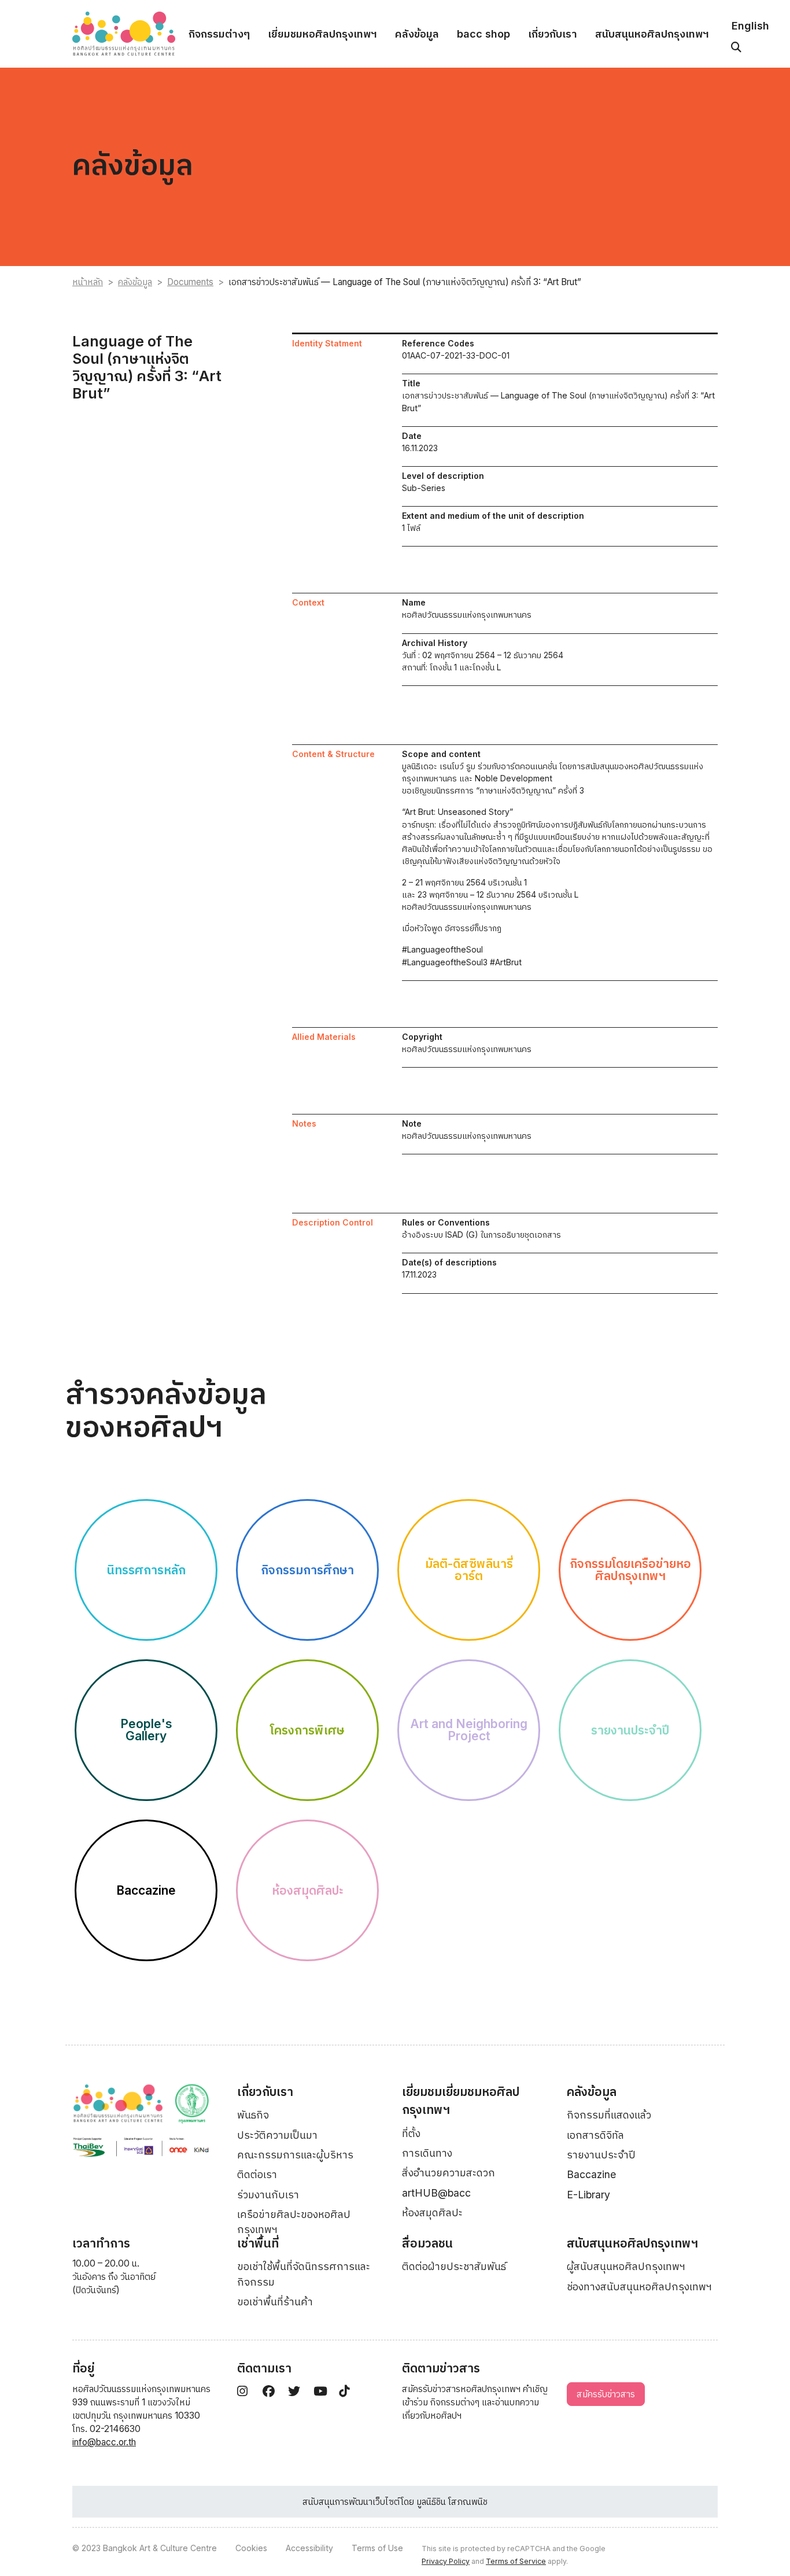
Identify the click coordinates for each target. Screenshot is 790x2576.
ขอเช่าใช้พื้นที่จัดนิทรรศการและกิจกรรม (304, 2274)
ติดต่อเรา (257, 2174)
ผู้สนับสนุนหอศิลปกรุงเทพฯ (626, 2266)
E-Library (588, 2195)
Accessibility (309, 2548)
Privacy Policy (446, 2561)
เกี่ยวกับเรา (553, 34)
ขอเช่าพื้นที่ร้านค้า (275, 2302)
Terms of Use (377, 2548)
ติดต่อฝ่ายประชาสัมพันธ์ (454, 2266)
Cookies (251, 2548)
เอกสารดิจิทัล (595, 2135)
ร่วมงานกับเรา (268, 2195)
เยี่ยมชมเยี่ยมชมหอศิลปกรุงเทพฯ (461, 2101)
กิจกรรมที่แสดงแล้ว (609, 2115)
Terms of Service (516, 2561)
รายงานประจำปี (601, 2155)
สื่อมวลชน (427, 2243)
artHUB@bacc (436, 2193)
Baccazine (591, 2174)
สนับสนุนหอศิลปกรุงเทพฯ (652, 34)
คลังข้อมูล (417, 34)
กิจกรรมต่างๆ (219, 34)
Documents (190, 282)
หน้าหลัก (88, 282)
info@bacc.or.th (104, 2442)
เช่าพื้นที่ (258, 2243)
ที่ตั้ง (411, 2133)
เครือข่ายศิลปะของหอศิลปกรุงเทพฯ (294, 2222)
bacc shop (483, 34)
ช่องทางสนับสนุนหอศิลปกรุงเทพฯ (639, 2287)
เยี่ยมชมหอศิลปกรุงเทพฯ (322, 34)
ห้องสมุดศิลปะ (432, 2213)
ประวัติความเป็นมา (277, 2135)
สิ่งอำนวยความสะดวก (448, 2173)
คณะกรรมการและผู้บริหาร (295, 2155)
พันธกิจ (253, 2115)
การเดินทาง (427, 2153)
